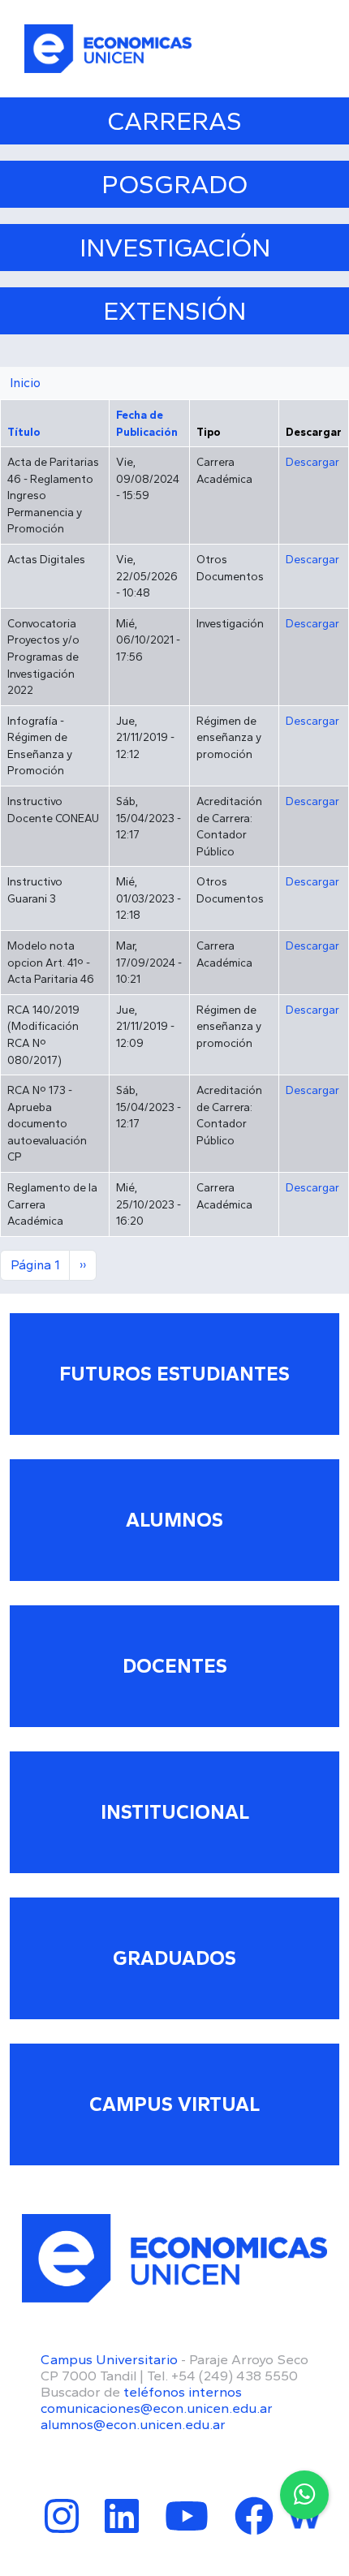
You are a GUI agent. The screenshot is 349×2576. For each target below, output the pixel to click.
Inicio (25, 383)
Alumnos (174, 1520)
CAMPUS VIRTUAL (174, 2104)
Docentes (175, 1666)
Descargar (312, 462)
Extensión (174, 311)
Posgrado (174, 184)
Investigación (175, 248)
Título (32, 432)
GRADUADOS (174, 1958)
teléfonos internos (183, 2392)
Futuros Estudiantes (174, 1374)
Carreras (174, 121)
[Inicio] (108, 49)
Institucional (175, 1812)
